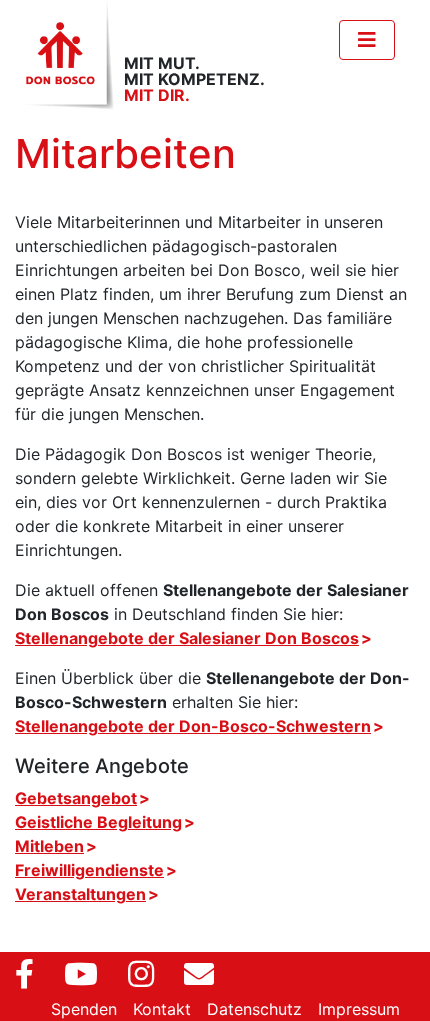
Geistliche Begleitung (98, 822)
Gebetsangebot (76, 798)
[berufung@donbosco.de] (191, 966)
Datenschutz (254, 1009)
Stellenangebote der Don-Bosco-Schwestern (193, 726)
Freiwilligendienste (89, 870)
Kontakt (162, 1009)
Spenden (84, 1009)
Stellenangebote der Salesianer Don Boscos (187, 638)
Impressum (359, 1009)
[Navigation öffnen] (367, 40)
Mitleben (49, 846)
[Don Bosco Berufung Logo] (64, 55)
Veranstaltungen (80, 894)
